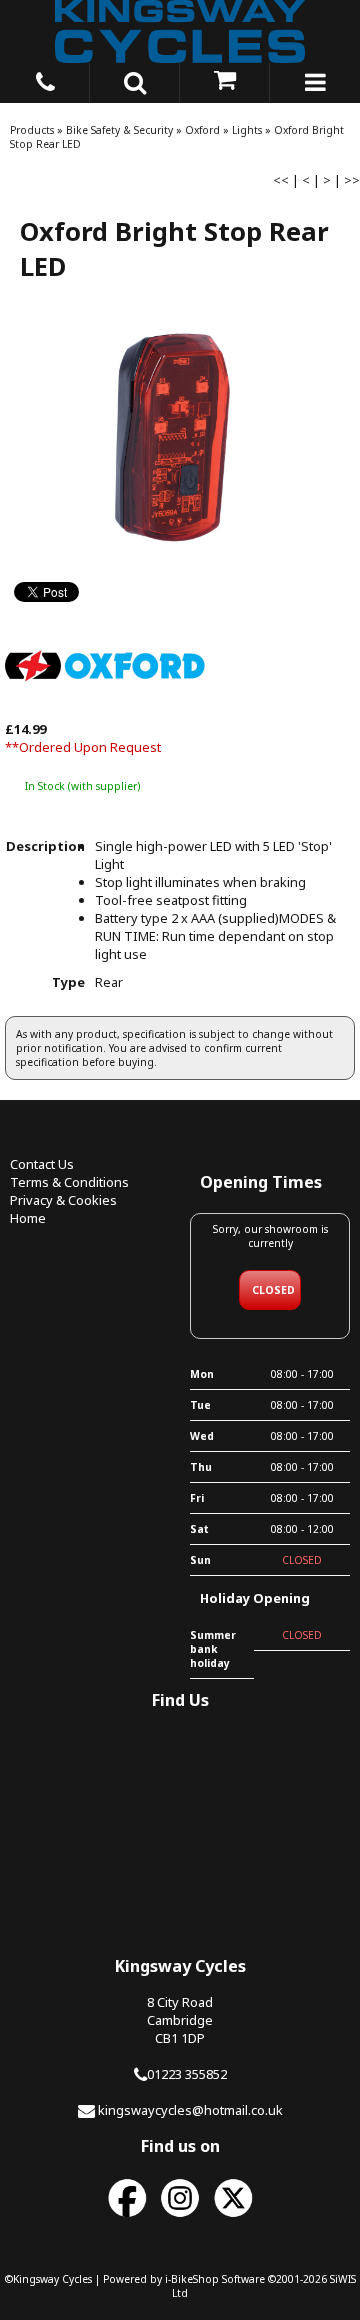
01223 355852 (187, 2074)
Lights (247, 130)
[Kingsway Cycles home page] (180, 31)
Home (28, 1218)
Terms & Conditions (69, 1182)
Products (32, 130)
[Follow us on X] (233, 2218)
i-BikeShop (192, 2279)
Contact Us (42, 1164)
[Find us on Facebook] (127, 2218)
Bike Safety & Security (119, 130)
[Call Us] (45, 79)
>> (352, 180)
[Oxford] (105, 711)
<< (281, 180)
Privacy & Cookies (63, 1200)
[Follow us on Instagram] (180, 2218)
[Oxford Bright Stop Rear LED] (180, 441)
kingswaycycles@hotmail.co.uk (190, 2110)
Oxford (202, 130)
